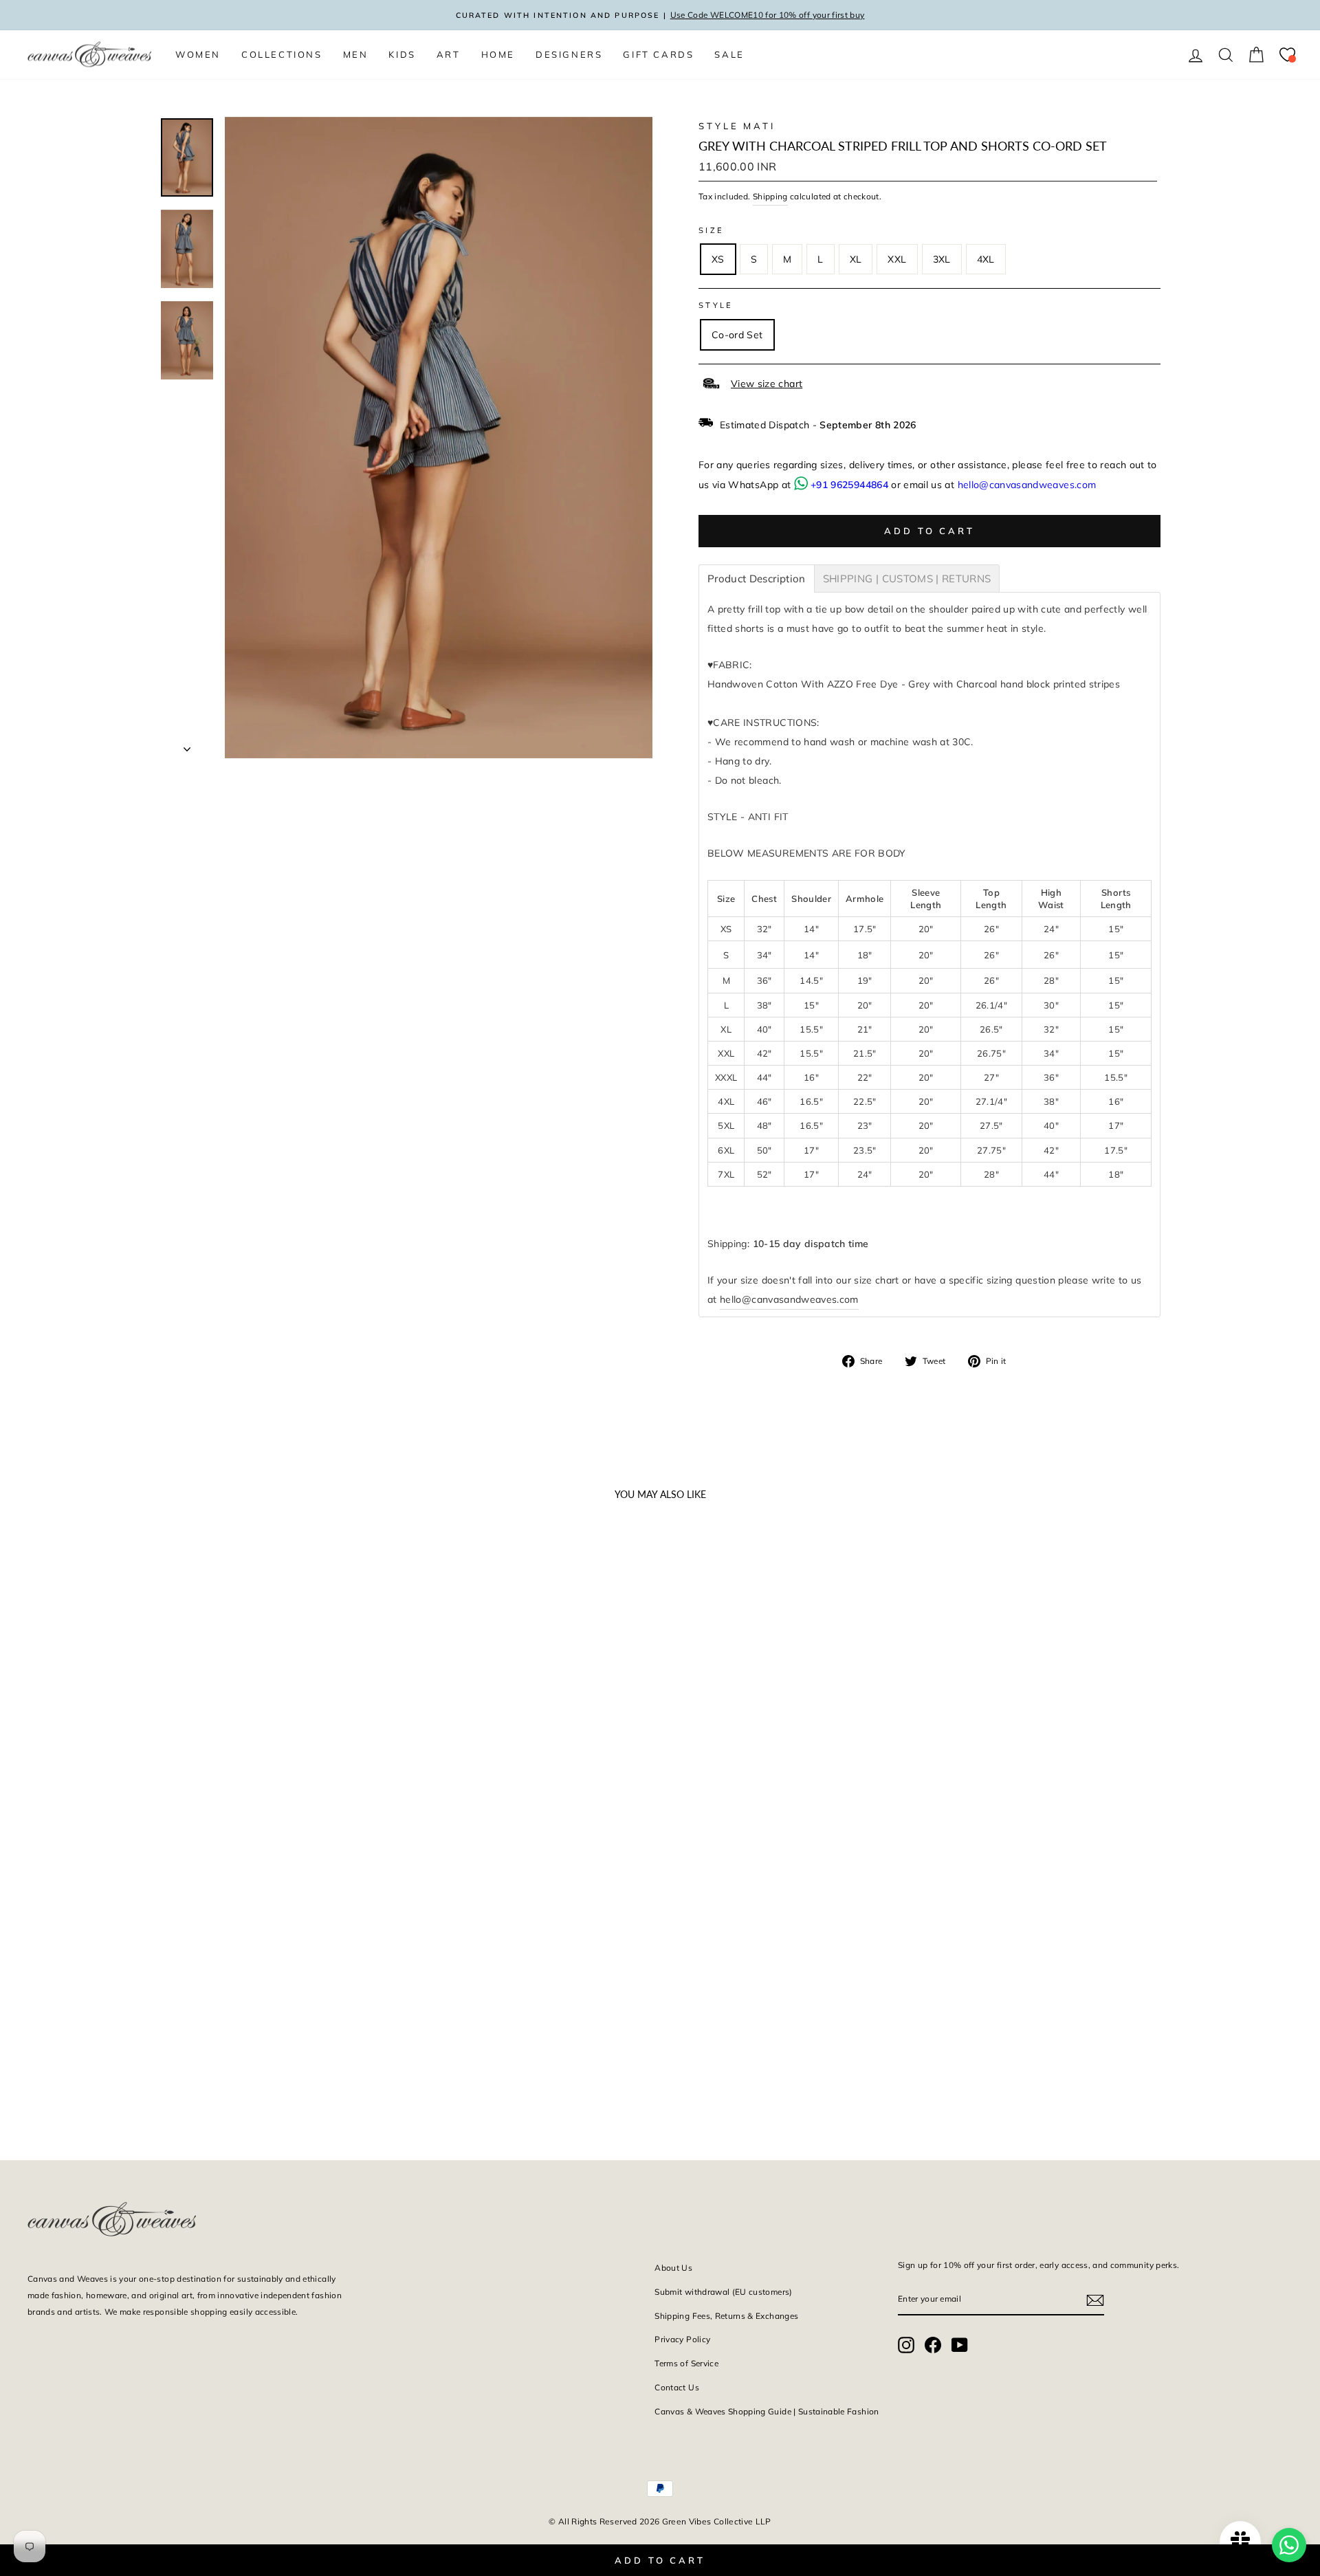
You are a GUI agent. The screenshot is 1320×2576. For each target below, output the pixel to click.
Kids (402, 54)
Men (356, 54)
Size (711, 230)
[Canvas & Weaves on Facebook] (933, 2345)
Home (498, 54)
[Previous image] (44, 1763)
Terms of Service (686, 2363)
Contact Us (677, 2387)
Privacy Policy (682, 2339)
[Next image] (316, 1763)
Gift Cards (658, 54)
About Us (673, 2268)
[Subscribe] (1095, 2300)
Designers (569, 54)
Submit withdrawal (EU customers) (723, 2292)
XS (718, 259)
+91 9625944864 (849, 485)
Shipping (770, 196)
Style (716, 305)
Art (449, 54)
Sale (729, 54)
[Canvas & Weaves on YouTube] (960, 2345)
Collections (282, 54)
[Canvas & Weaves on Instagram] (906, 2345)
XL (856, 259)
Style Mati (737, 126)
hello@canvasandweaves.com (1027, 485)
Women (198, 54)
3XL (942, 259)
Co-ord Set (737, 335)
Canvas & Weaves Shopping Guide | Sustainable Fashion (767, 2411)
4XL (986, 259)
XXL (897, 259)
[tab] (757, 579)
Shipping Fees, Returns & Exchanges (726, 2316)
